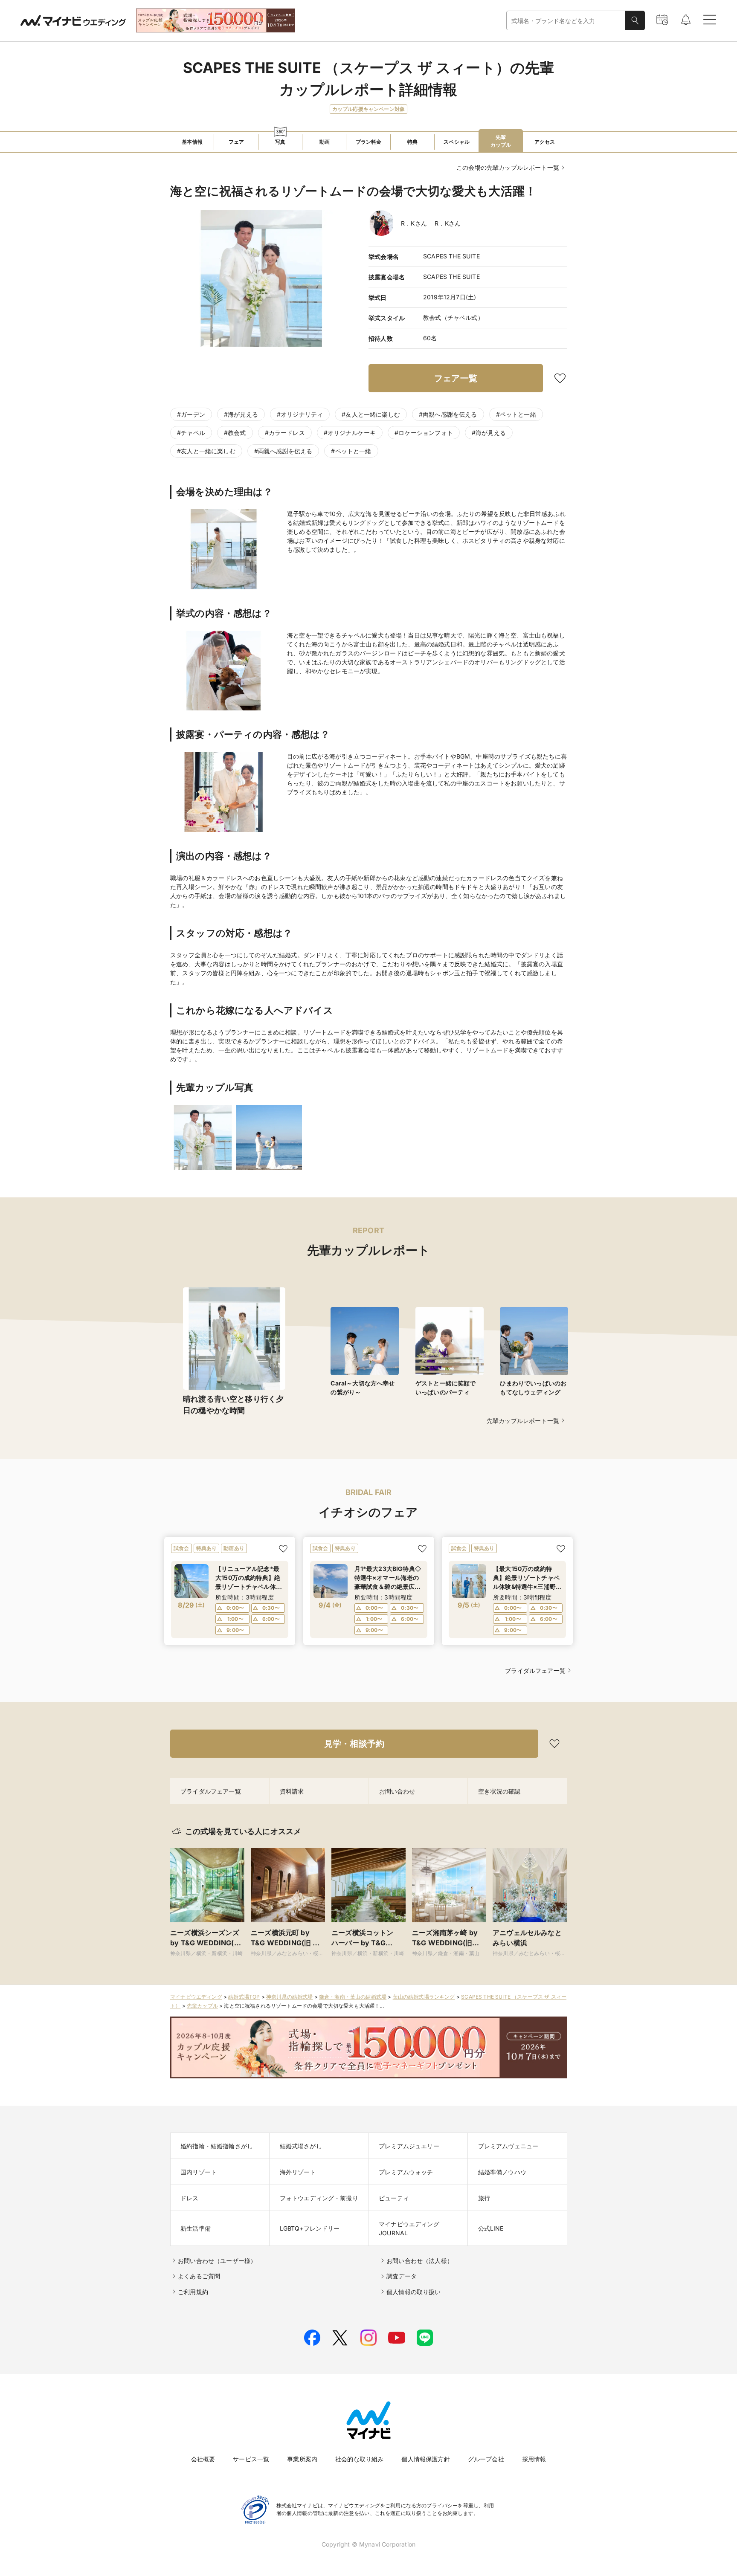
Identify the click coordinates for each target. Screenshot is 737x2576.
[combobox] (566, 21)
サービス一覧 (251, 2459)
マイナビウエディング (196, 1997)
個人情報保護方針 (425, 2459)
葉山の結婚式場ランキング (424, 1997)
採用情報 (534, 2459)
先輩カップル (202, 2006)
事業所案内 (302, 2459)
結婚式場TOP (244, 1997)
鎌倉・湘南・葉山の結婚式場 (353, 1997)
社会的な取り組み (359, 2459)
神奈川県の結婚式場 (290, 1997)
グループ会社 (486, 2459)
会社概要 (203, 2459)
